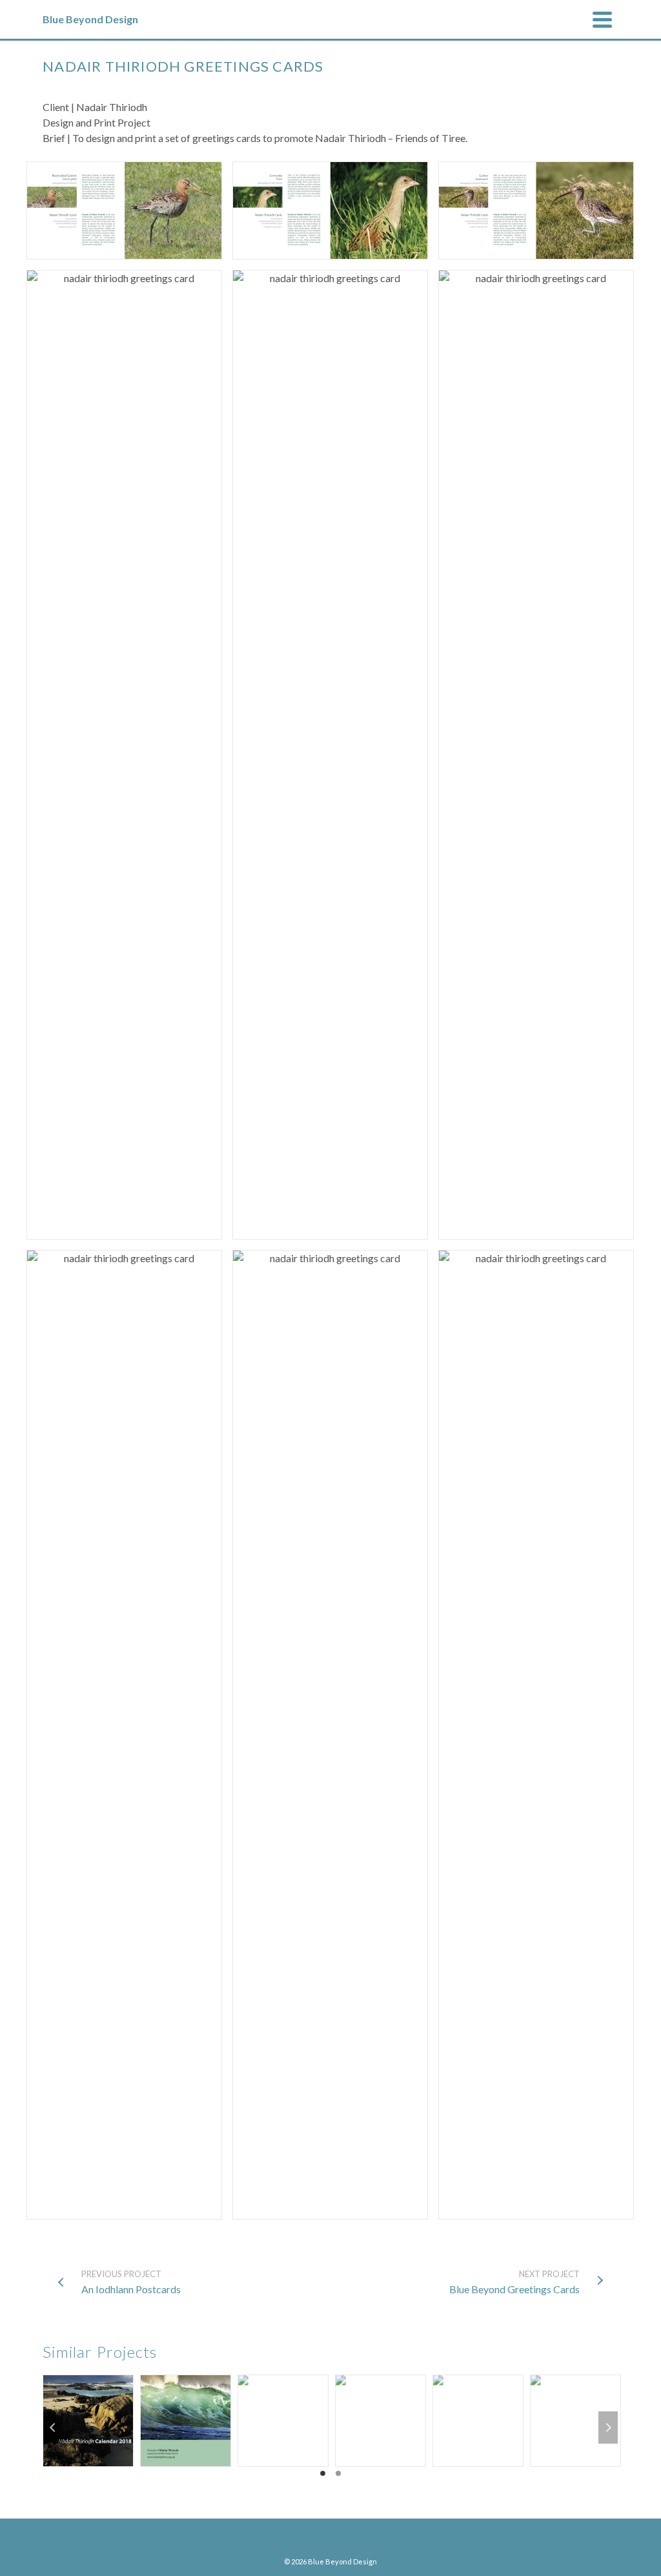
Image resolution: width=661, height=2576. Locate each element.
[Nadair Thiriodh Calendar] (88, 2376)
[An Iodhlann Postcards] (381, 2376)
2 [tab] (338, 2473)
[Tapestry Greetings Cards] (478, 2376)
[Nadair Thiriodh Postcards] (186, 2376)
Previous (53, 2428)
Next (608, 2428)
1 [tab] (323, 2473)
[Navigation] (602, 19)
